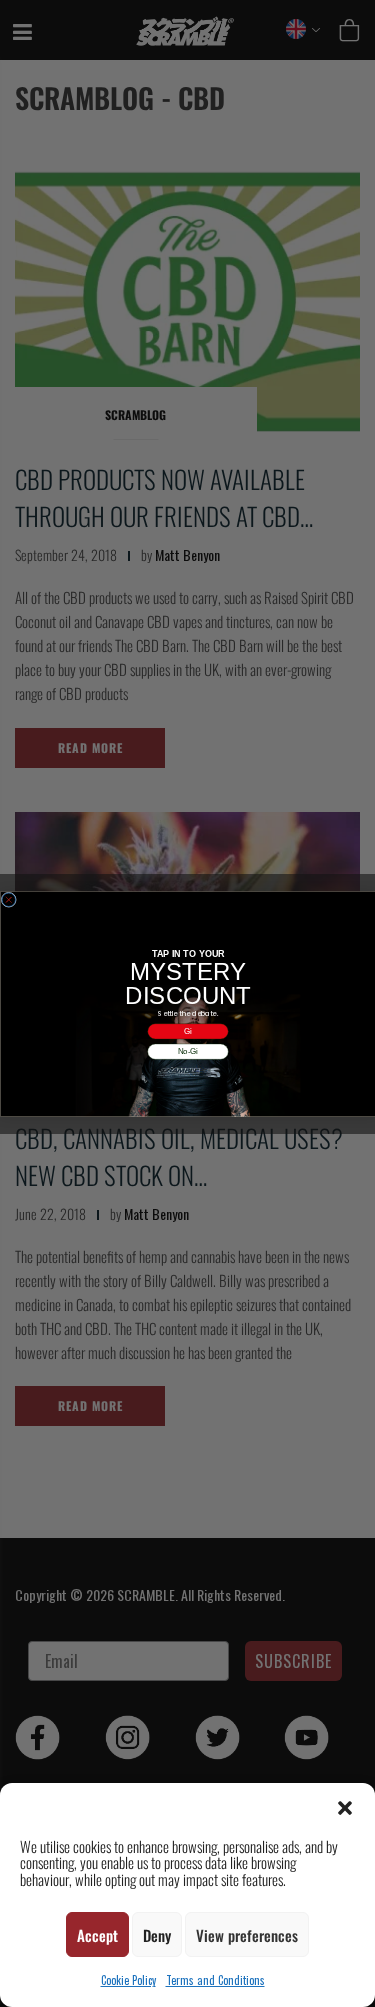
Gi (188, 1030)
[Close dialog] (9, 900)
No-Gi (187, 1051)
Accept (97, 1935)
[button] (345, 1808)
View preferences (247, 1935)
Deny (157, 1935)
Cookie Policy (128, 1980)
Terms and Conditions (215, 1980)
